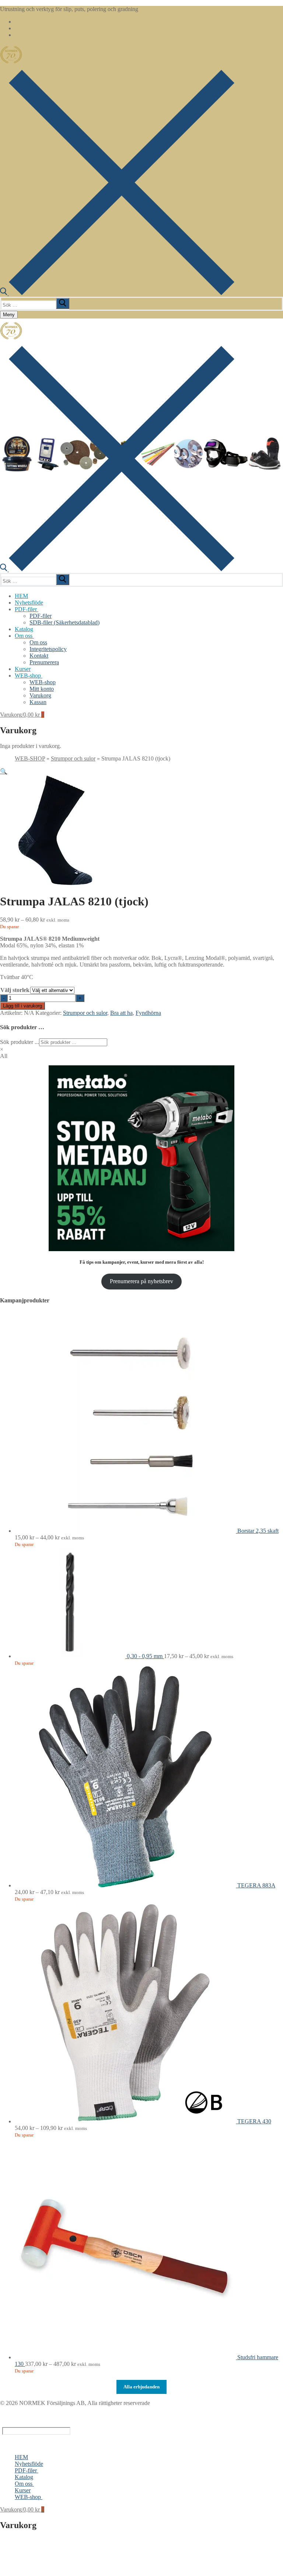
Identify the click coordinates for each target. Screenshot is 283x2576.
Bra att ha (121, 1013)
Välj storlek (15, 990)
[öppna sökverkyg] (117, 293)
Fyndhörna (148, 1013)
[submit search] (63, 303)
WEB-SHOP (30, 758)
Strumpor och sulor (73, 758)
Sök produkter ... (20, 1042)
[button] (4, 771)
